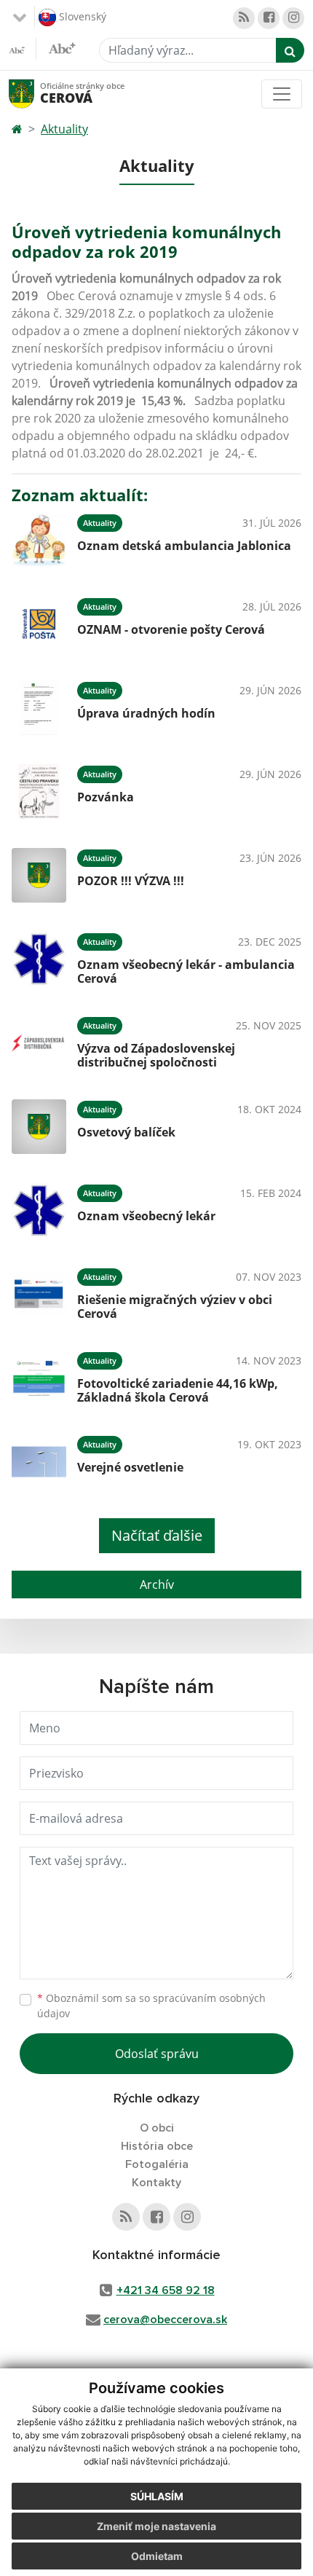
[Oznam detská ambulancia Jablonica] (39, 540)
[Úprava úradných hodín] (39, 708)
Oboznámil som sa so (151, 2006)
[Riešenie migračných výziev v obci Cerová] (39, 1294)
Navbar (35, 94)
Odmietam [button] (157, 2556)
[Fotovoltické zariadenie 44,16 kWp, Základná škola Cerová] (39, 1378)
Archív (157, 1585)
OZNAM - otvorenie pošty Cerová (171, 629)
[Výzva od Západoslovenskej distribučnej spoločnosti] (39, 1043)
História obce (157, 2146)
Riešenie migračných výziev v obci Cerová (175, 1307)
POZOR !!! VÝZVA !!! (131, 881)
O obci (157, 2128)
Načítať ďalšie (157, 1535)
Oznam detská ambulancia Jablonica (184, 546)
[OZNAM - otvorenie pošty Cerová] (39, 624)
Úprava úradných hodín (146, 713)
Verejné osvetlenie (130, 1467)
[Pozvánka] (39, 792)
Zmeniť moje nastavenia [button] (156, 2526)
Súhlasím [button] (157, 2496)
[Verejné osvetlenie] (39, 1462)
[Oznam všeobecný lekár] (39, 1210)
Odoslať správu (157, 2054)
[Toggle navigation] (282, 94)
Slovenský (81, 16)
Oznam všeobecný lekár (146, 1216)
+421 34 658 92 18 (166, 2290)
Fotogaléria (157, 2164)
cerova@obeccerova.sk (165, 2320)
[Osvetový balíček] (39, 1127)
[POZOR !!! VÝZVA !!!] (39, 875)
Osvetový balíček (126, 1132)
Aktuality (64, 129)
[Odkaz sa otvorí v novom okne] (244, 18)
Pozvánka (106, 797)
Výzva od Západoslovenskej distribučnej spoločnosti (156, 1055)
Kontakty (156, 2183)
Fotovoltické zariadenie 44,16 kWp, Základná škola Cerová (178, 1390)
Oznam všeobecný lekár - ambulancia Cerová (186, 971)
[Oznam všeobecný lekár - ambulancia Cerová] (39, 959)
